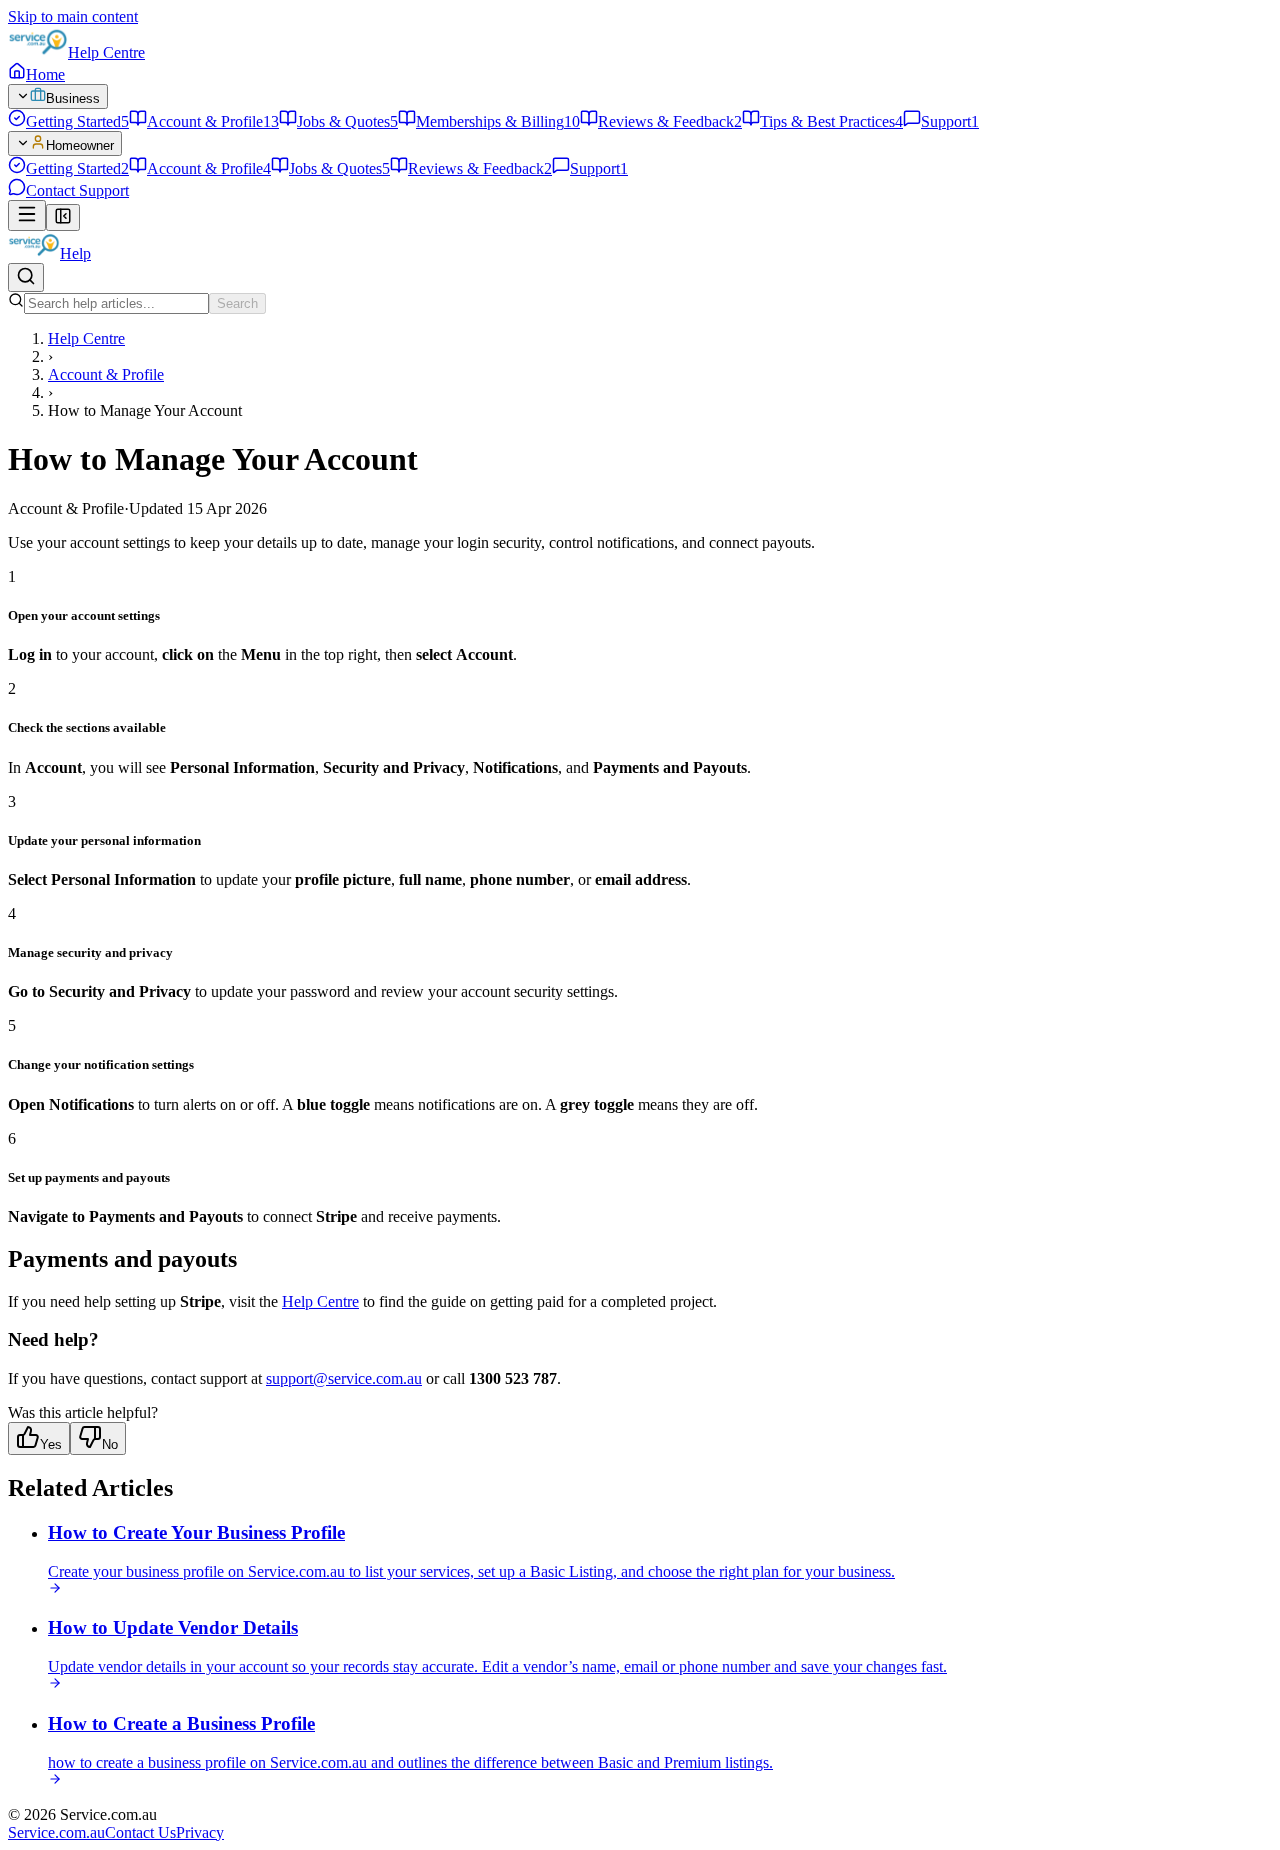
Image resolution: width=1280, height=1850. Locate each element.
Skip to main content (73, 16)
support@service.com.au (344, 1378)
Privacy (200, 1832)
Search (237, 303)
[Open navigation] (27, 215)
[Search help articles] (26, 277)
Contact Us (140, 1832)
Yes (51, 1444)
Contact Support (77, 190)
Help (75, 253)
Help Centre (106, 52)
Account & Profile (106, 374)
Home (45, 74)
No (110, 1444)
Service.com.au (56, 1832)
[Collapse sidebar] (63, 217)
